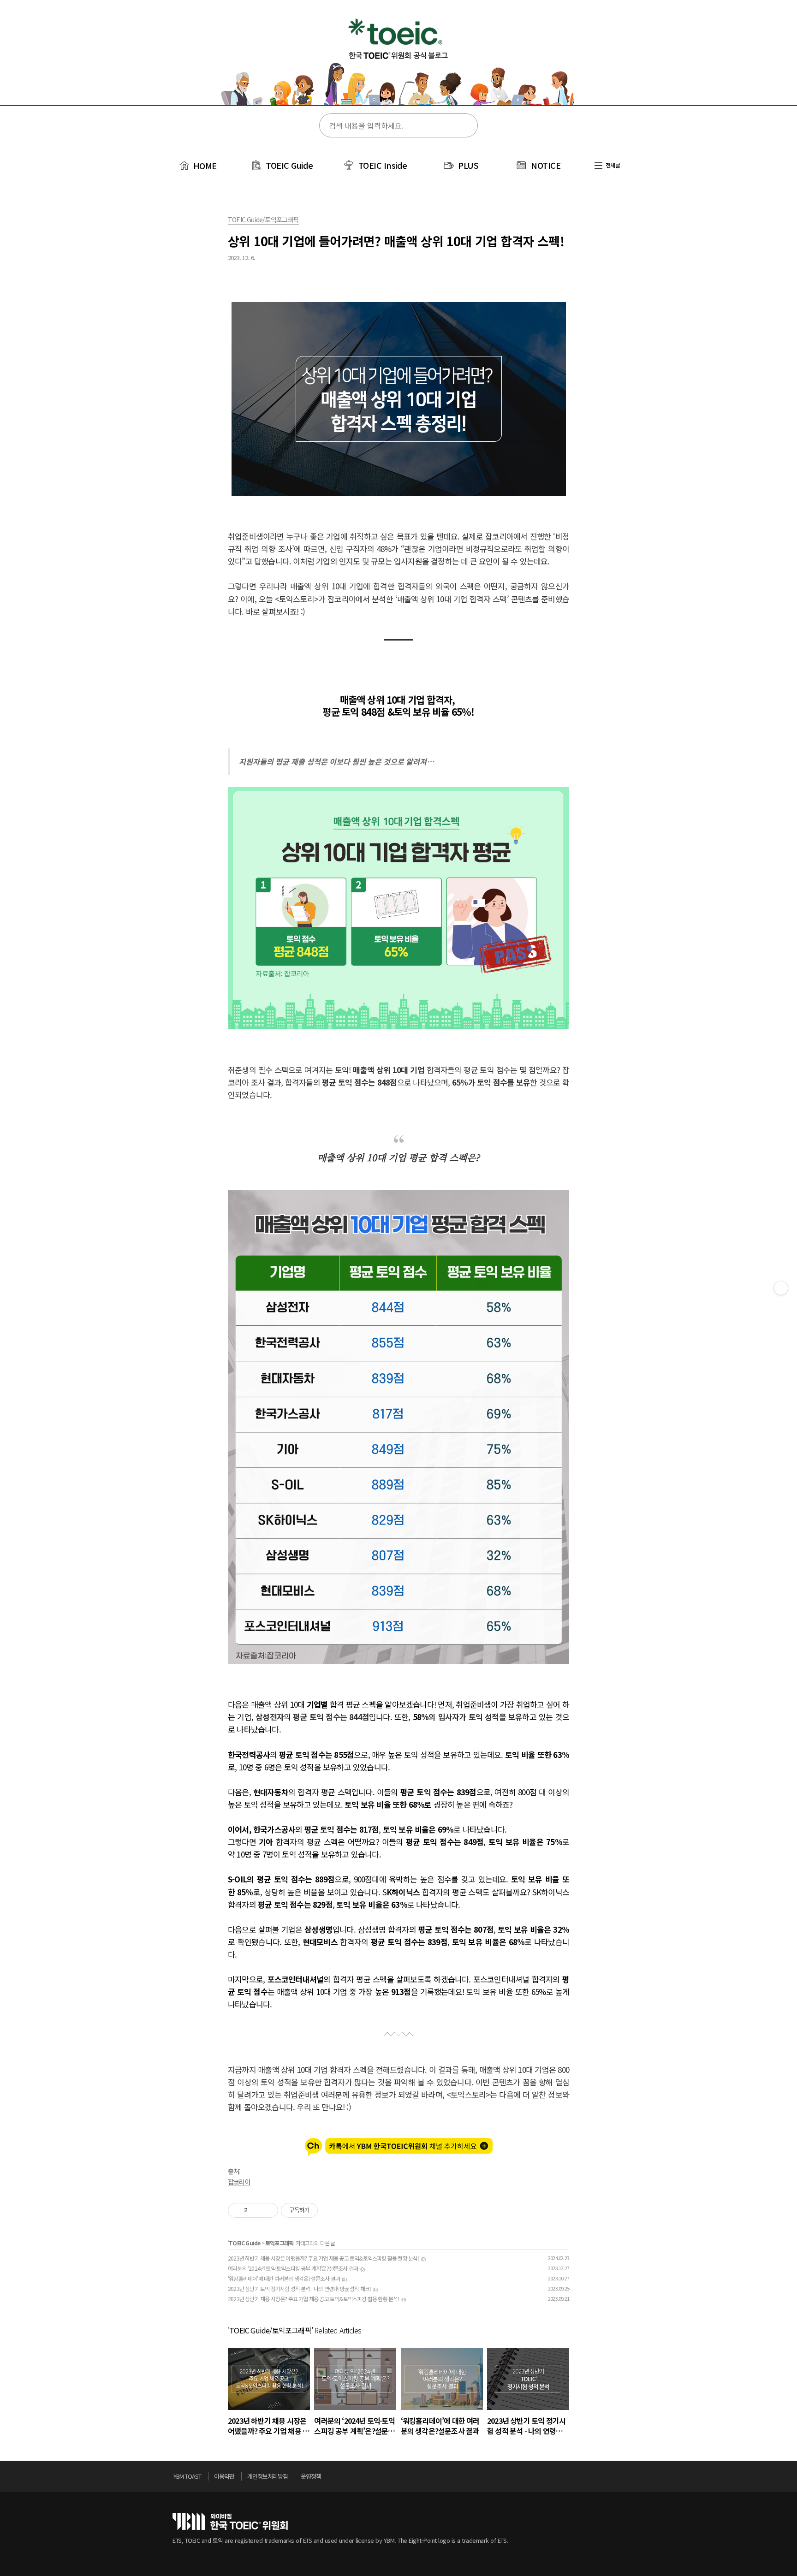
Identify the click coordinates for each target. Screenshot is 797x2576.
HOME (204, 166)
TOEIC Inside (383, 165)
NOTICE (546, 165)
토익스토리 (398, 59)
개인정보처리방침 (268, 2476)
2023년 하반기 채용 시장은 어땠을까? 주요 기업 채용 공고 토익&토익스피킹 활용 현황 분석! (324, 2258)
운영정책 (311, 2476)
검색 (465, 126)
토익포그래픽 (279, 2243)
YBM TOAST (187, 2476)
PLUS (468, 165)
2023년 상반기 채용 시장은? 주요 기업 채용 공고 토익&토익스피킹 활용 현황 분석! (314, 2299)
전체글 (612, 165)
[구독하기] (781, 1288)
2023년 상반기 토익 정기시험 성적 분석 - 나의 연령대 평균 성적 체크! (299, 2288)
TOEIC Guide (289, 165)
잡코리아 (239, 2182)
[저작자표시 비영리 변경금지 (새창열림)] (330, 2210)
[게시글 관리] (268, 2210)
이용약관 (224, 2476)
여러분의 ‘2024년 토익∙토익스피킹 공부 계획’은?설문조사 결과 (293, 2268)
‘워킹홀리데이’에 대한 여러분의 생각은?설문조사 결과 (284, 2278)
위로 (622, 2479)
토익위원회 (230, 2521)
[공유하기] (256, 2210)
